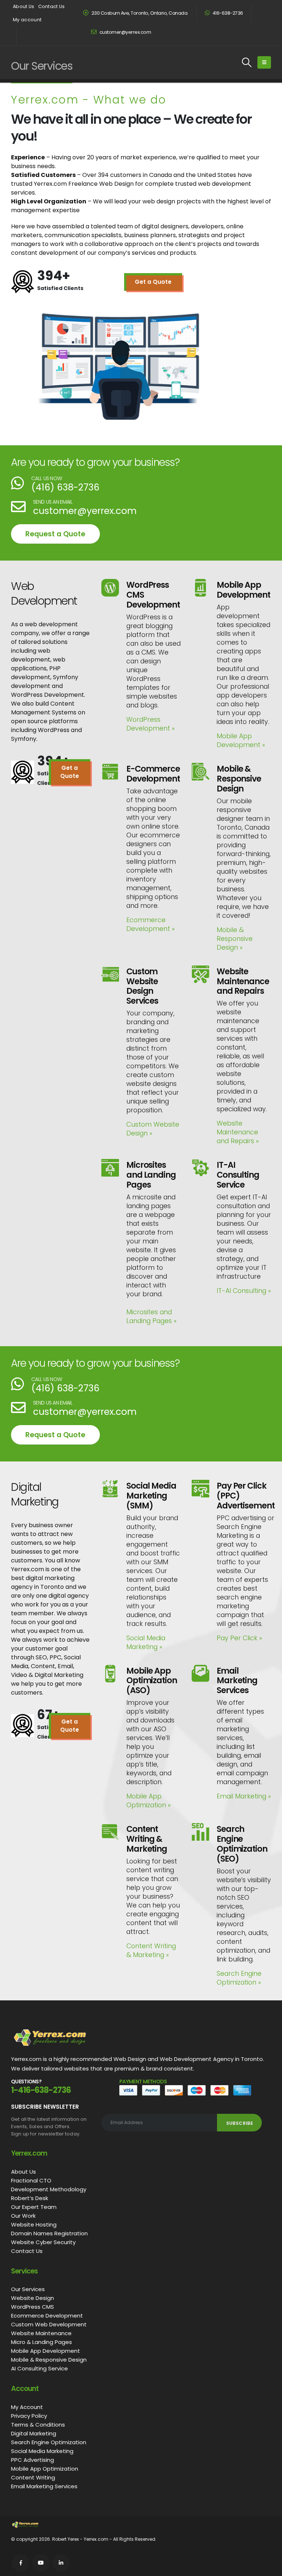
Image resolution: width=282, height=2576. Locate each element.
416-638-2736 (227, 13)
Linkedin (61, 2563)
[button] (247, 62)
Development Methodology (49, 2189)
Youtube (41, 2563)
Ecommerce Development (151, 924)
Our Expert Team (34, 2207)
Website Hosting (34, 2224)
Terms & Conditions (38, 2425)
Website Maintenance (41, 2333)
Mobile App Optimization (149, 1801)
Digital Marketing (34, 2433)
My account (27, 20)
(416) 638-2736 (65, 487)
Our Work (23, 2216)
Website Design (32, 2298)
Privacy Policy (29, 2416)
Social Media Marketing (146, 1642)
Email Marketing (244, 1796)
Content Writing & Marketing (151, 1950)
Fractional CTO (31, 2180)
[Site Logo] (44, 62)
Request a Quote (55, 534)
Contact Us (52, 6)
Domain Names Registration (49, 2233)
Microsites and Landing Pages (151, 1316)
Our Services (28, 2289)
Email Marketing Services (44, 2486)
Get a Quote (153, 282)
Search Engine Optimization (239, 1978)
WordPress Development (151, 724)
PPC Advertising (32, 2460)
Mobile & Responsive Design (235, 939)
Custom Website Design (153, 1129)
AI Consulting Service (39, 2368)
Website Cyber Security (43, 2242)
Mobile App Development (241, 740)
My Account (27, 2407)
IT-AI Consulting (244, 1291)
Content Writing (33, 2477)
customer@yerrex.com (125, 32)
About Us (24, 6)
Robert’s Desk (30, 2198)
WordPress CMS (32, 2307)
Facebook (21, 2563)
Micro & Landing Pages (41, 2342)
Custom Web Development (49, 2324)
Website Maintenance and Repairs (238, 1132)
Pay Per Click (239, 1638)
